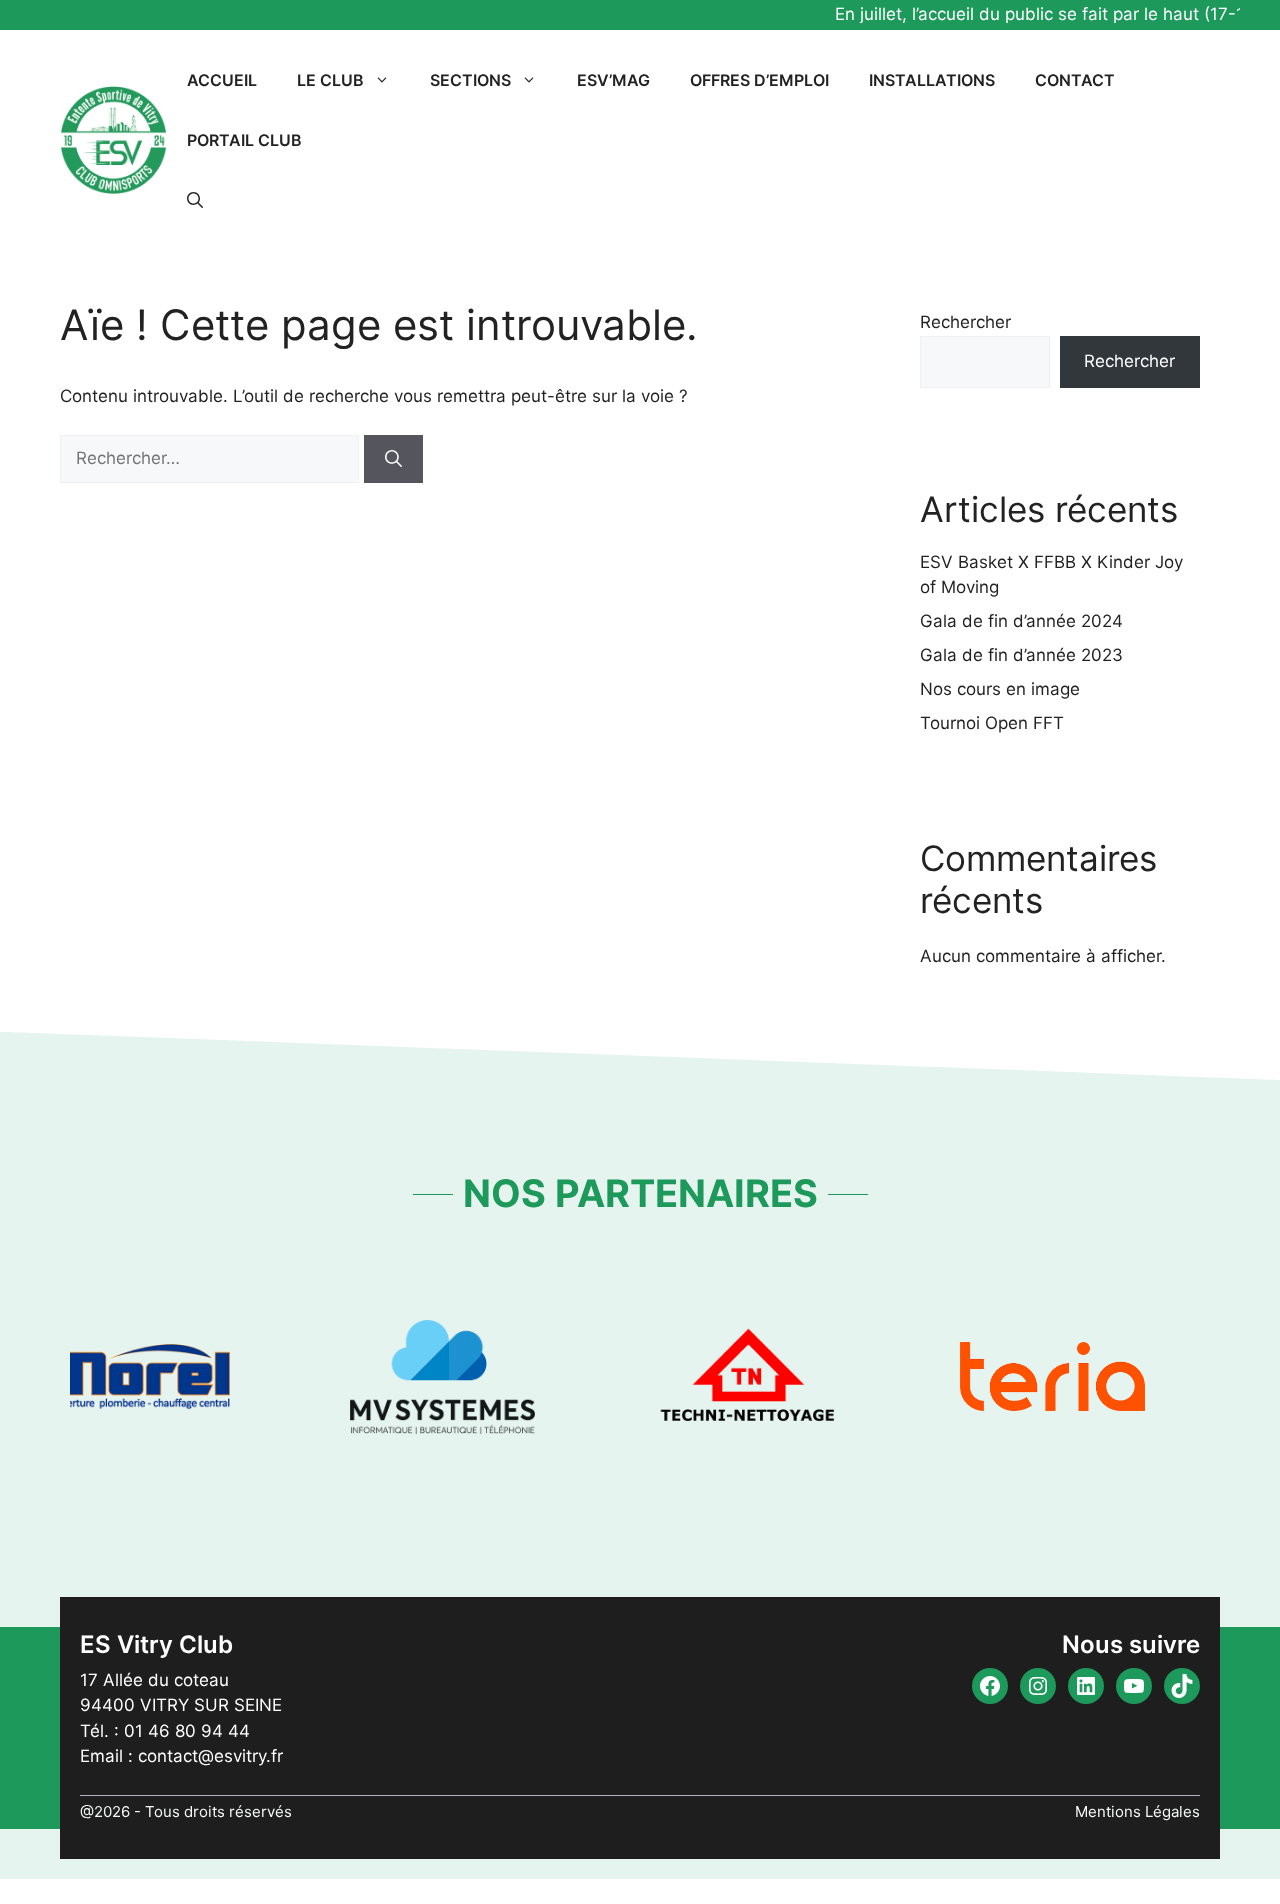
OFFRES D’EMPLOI (759, 80)
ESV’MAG (613, 80)
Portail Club (244, 140)
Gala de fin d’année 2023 (1021, 655)
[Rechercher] (393, 459)
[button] (195, 200)
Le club (330, 80)
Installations (932, 80)
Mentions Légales (1137, 1811)
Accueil (222, 80)
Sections (470, 80)
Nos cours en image (1000, 689)
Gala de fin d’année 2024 (1021, 621)
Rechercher (965, 322)
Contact (1075, 80)
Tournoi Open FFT (992, 723)
